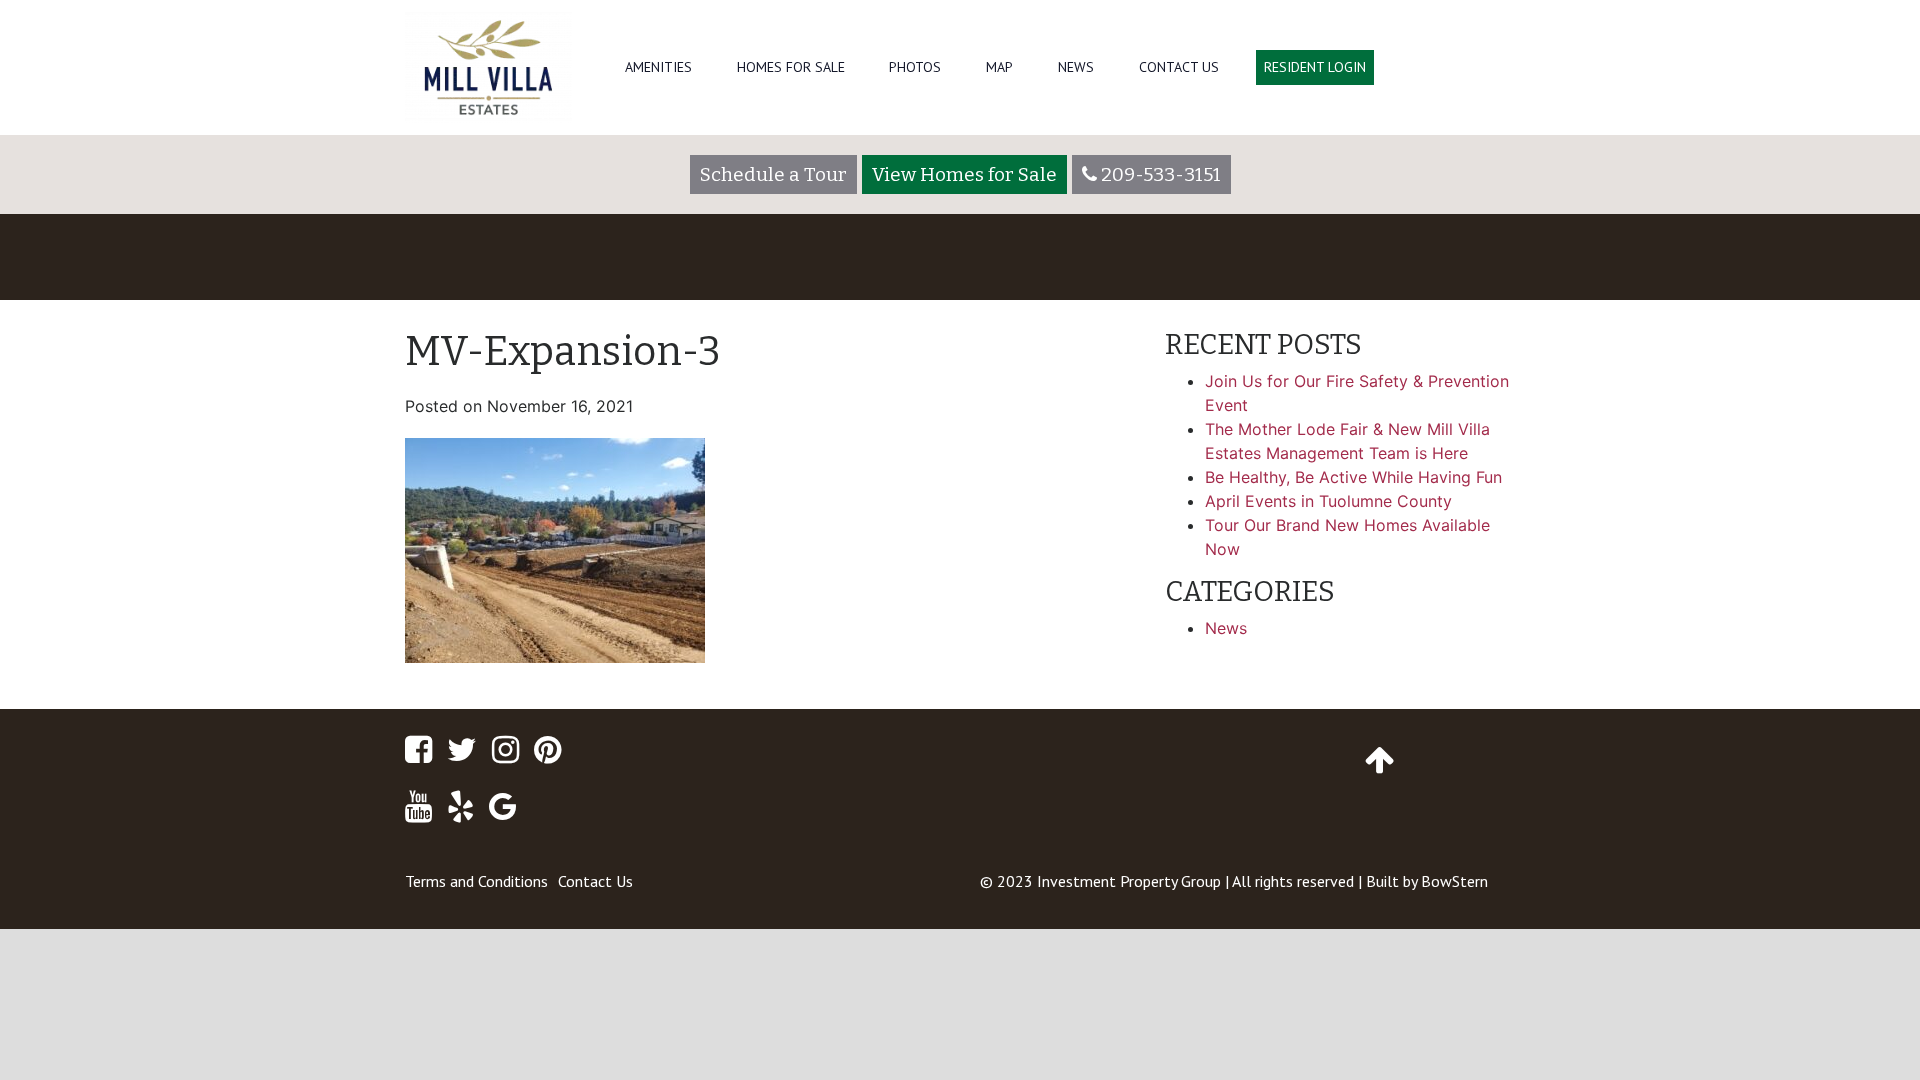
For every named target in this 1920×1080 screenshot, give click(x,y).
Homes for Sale (791, 67)
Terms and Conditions (476, 881)
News (1076, 67)
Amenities (658, 67)
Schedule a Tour (773, 174)
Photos (915, 67)
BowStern (1454, 881)
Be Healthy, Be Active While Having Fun (1353, 477)
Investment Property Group (1129, 881)
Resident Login (1315, 67)
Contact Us (1179, 67)
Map (999, 67)
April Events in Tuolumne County (1328, 501)
